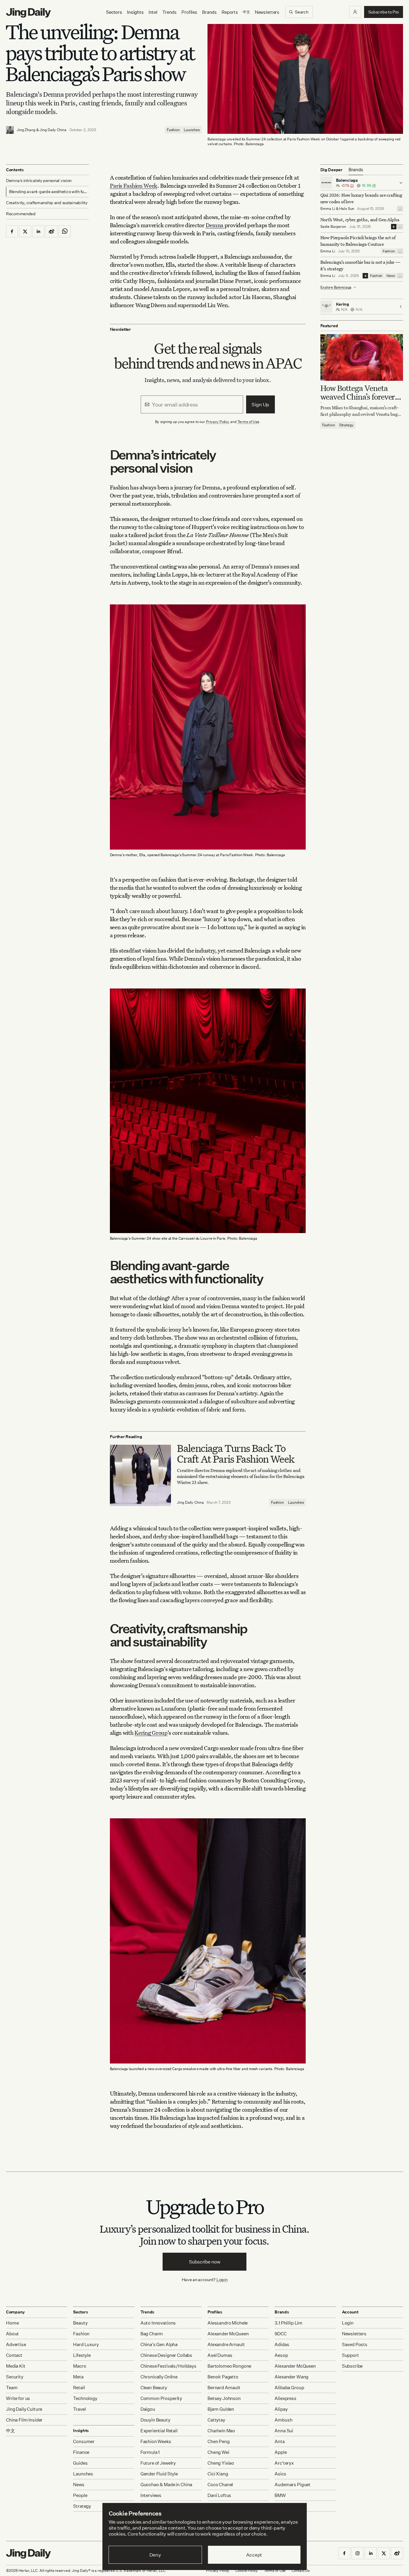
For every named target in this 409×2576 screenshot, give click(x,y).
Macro (79, 2366)
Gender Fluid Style (159, 2474)
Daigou (148, 2409)
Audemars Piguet (293, 2485)
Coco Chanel (220, 2485)
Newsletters (267, 12)
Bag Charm (152, 2334)
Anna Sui (284, 2431)
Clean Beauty (154, 2388)
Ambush (283, 2420)
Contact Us (301, 2570)
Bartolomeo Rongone (229, 2366)
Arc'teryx (284, 2463)
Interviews (151, 2495)
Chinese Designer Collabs (166, 2355)
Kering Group (151, 1733)
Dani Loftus (219, 2495)
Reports (230, 12)
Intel (153, 12)
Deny (155, 2555)
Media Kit (16, 2366)
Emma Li (328, 209)
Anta (280, 2441)
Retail (79, 2388)
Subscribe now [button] (205, 2262)
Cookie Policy (246, 2570)
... (400, 209)
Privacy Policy (218, 422)
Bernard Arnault (224, 2388)
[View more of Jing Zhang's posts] (10, 130)
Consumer (84, 2441)
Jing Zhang (26, 130)
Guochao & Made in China (166, 2485)
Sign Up (260, 404)
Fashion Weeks (156, 2441)
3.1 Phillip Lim (288, 2323)
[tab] (356, 170)
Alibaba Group (289, 2388)
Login (222, 2279)
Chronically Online (159, 2377)
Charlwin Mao (221, 2431)
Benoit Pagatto (223, 2377)
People (80, 2495)
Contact (14, 2355)
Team (12, 2388)
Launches (192, 130)
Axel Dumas (220, 2355)
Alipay (281, 2409)
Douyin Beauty (155, 2420)
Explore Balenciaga (336, 287)
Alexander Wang (291, 2377)
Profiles (189, 12)
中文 (10, 2431)
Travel (79, 2409)
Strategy (346, 425)
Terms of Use (249, 422)
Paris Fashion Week (134, 185)
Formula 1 (150, 2452)
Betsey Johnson (224, 2398)
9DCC (280, 2334)
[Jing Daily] (28, 13)
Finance (81, 2452)
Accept (254, 2555)
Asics (280, 2474)
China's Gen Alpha (159, 2344)
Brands (209, 12)
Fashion (173, 130)
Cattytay (216, 2420)
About (12, 2334)
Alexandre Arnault (226, 2344)
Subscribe (352, 2366)
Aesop (281, 2355)
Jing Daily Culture (24, 2409)
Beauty (80, 2323)
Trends (169, 12)
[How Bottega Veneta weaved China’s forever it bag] (362, 357)
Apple (281, 2452)
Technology (85, 2398)
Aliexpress (285, 2398)
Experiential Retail (159, 2431)
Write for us (18, 2398)
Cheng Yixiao (221, 2463)
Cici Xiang (218, 2474)
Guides (80, 2463)
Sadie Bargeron (333, 226)
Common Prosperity (161, 2398)
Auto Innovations (158, 2323)
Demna (215, 225)
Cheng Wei (218, 2452)
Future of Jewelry (158, 2463)
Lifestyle (82, 2355)
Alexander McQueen (228, 2334)
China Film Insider (24, 2420)
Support (350, 2355)
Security (15, 2377)
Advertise (16, 2344)
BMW (280, 2495)
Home (12, 2323)
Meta (78, 2377)
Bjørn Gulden (221, 2409)
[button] (355, 12)
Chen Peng (219, 2441)
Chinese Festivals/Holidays (168, 2366)
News (391, 276)
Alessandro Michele (228, 2323)
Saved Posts (355, 2344)
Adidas (282, 2344)
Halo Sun (347, 209)
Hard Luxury (86, 2344)
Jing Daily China (53, 130)
